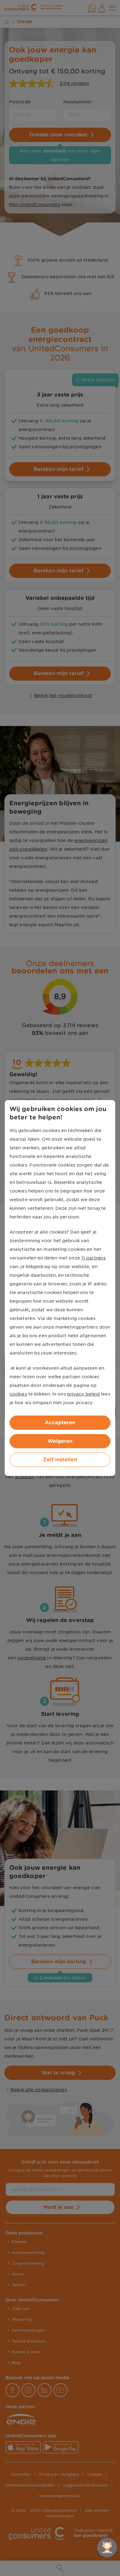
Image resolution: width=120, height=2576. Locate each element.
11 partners (93, 1258)
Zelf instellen (60, 1460)
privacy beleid (83, 1394)
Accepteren (60, 1423)
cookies (18, 1394)
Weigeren (60, 1441)
